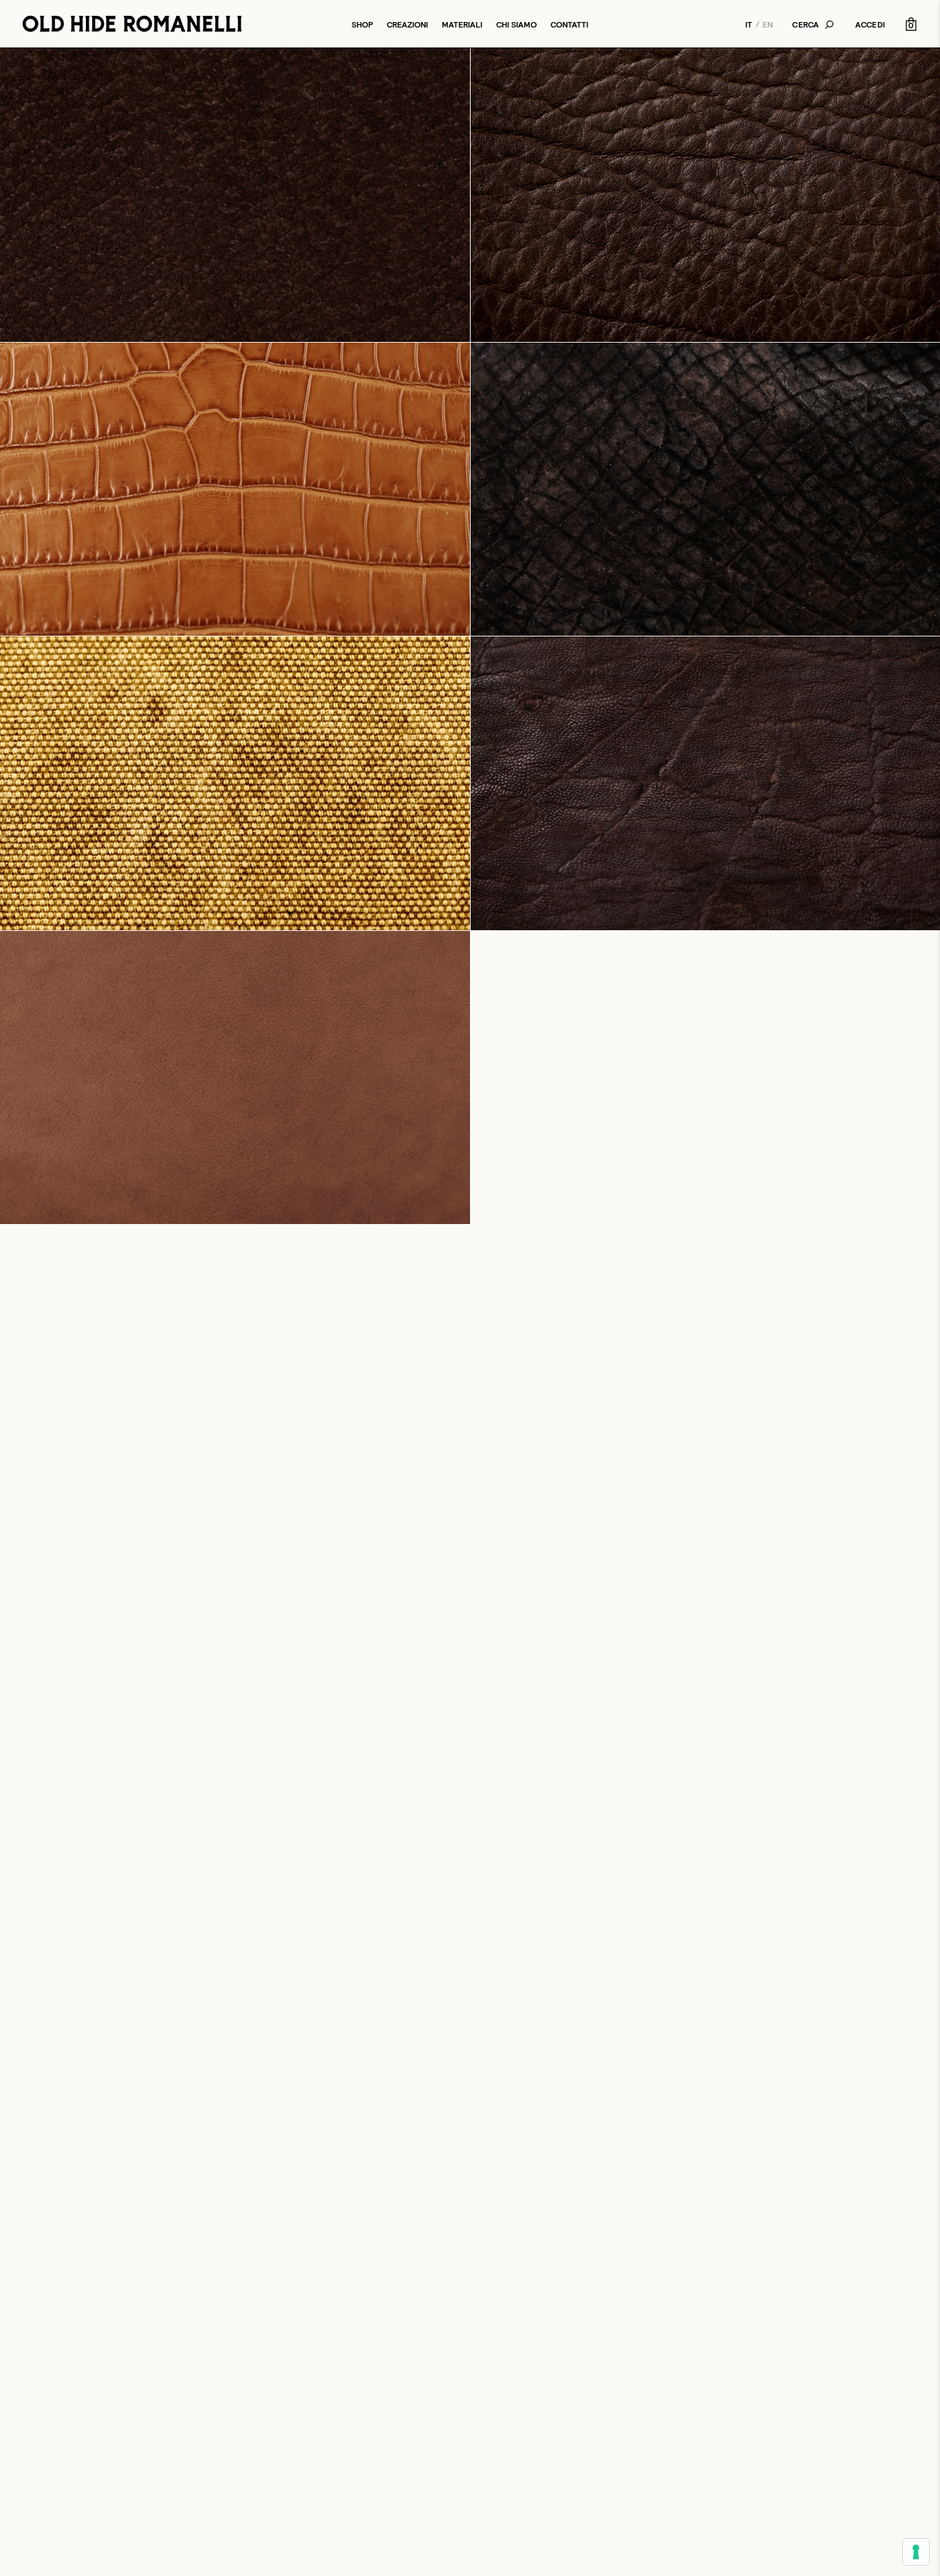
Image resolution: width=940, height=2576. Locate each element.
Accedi (870, 24)
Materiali (462, 24)
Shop (362, 24)
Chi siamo (516, 24)
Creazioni (407, 24)
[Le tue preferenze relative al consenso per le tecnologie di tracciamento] (916, 2552)
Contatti (569, 24)
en (768, 24)
